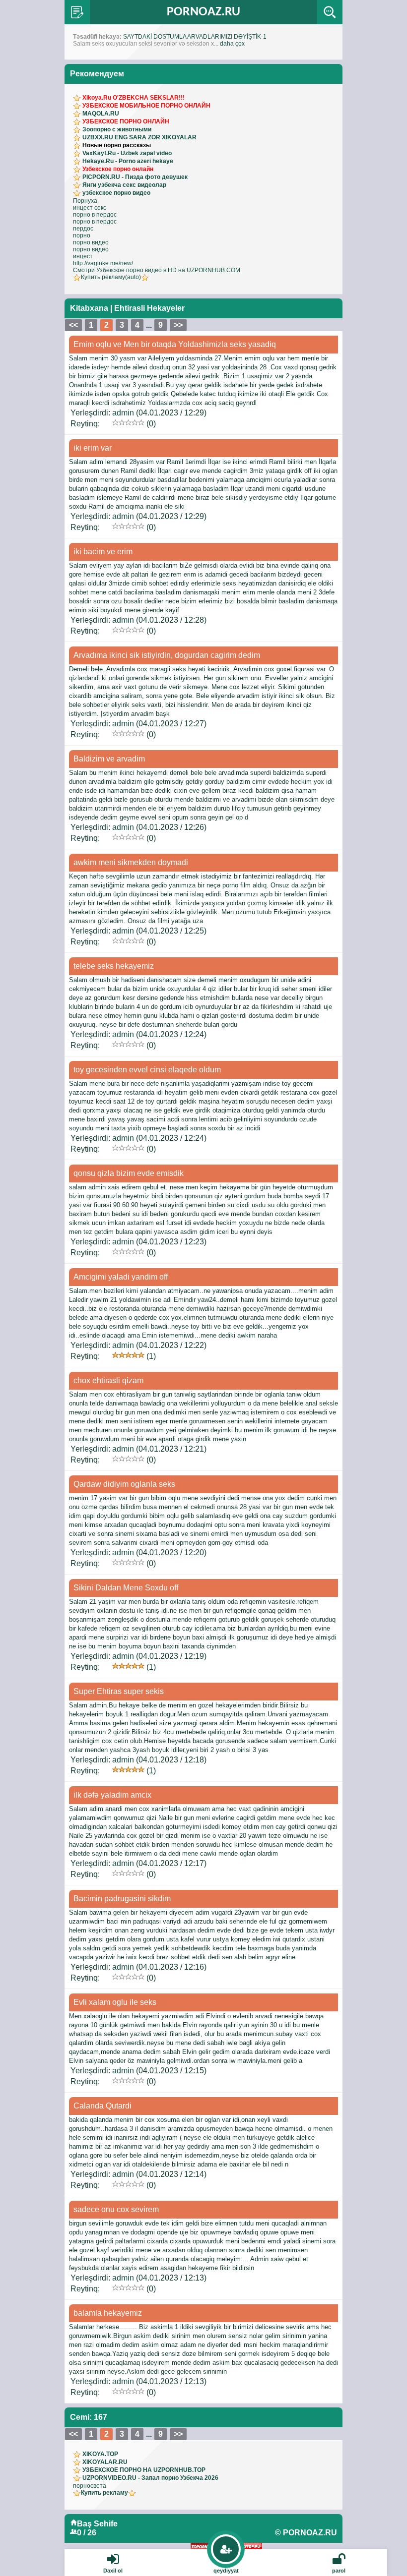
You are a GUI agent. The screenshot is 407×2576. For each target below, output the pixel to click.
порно (82, 235)
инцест (83, 256)
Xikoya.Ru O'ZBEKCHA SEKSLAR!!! (134, 98)
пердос (83, 229)
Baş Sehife (97, 2524)
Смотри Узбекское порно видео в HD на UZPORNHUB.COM (157, 270)
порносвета (90, 2486)
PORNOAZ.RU (203, 12)
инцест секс (90, 208)
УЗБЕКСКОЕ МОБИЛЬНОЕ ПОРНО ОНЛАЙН (146, 106)
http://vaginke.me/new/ (103, 263)
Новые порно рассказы (117, 145)
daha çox (232, 44)
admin (123, 413)
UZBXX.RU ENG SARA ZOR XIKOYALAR (139, 137)
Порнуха (85, 201)
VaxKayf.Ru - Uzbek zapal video (127, 153)
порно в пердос (95, 215)
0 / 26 (87, 2533)
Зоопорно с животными (117, 129)
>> (178, 325)
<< (73, 325)
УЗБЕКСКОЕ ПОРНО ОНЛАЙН (126, 121)
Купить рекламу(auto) (111, 277)
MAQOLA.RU (101, 114)
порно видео (91, 242)
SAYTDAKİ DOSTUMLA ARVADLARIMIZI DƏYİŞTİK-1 (195, 37)
